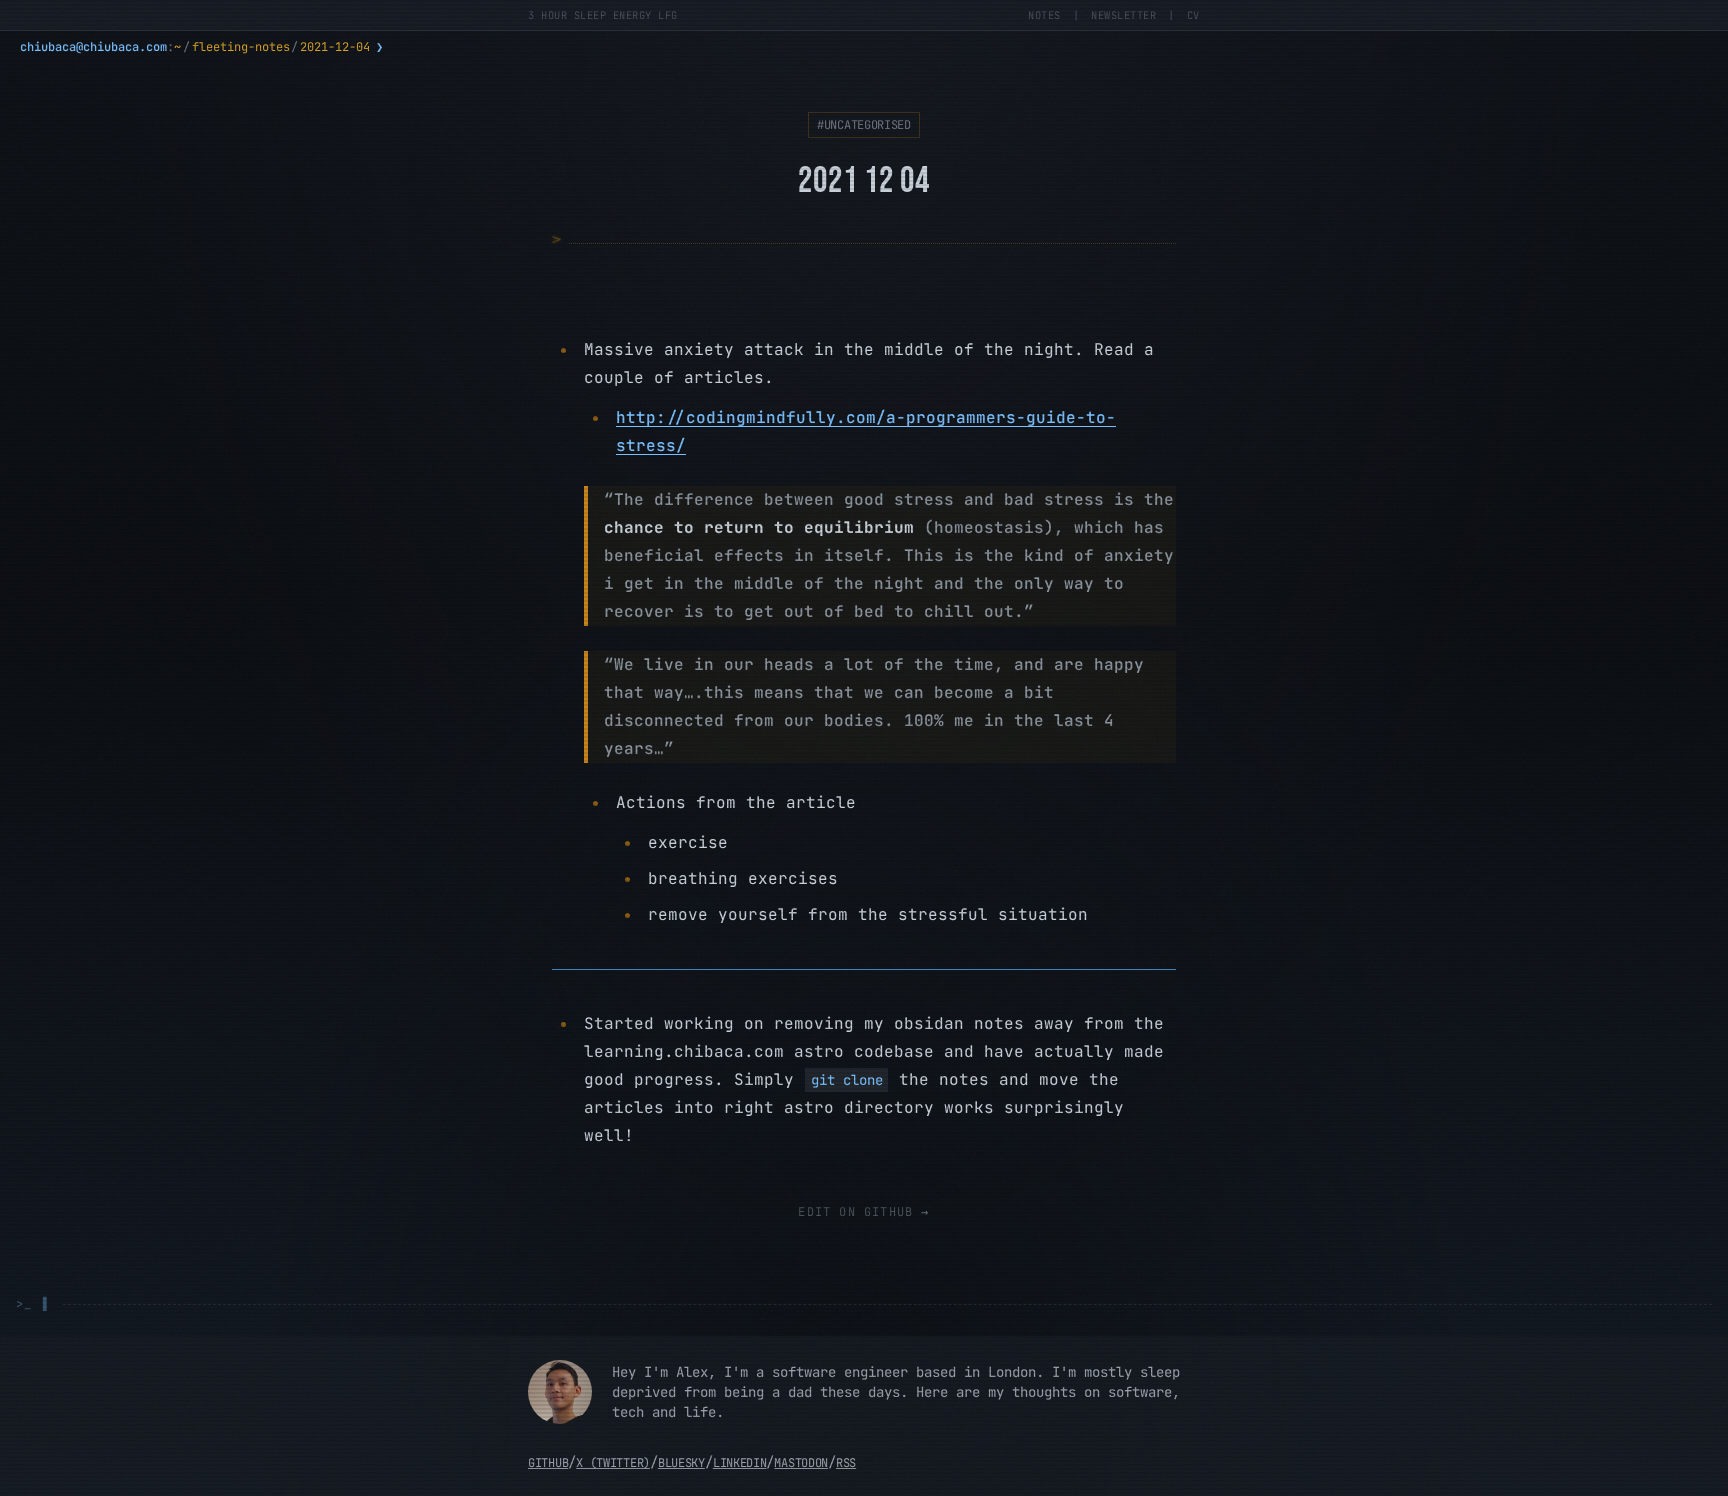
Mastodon (801, 1463)
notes (1044, 15)
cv (1193, 15)
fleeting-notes (241, 47)
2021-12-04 (335, 47)
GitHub (548, 1463)
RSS (846, 1463)
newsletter (1123, 15)
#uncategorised (864, 125)
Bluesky (681, 1463)
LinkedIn (740, 1463)
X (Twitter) (613, 1463)
